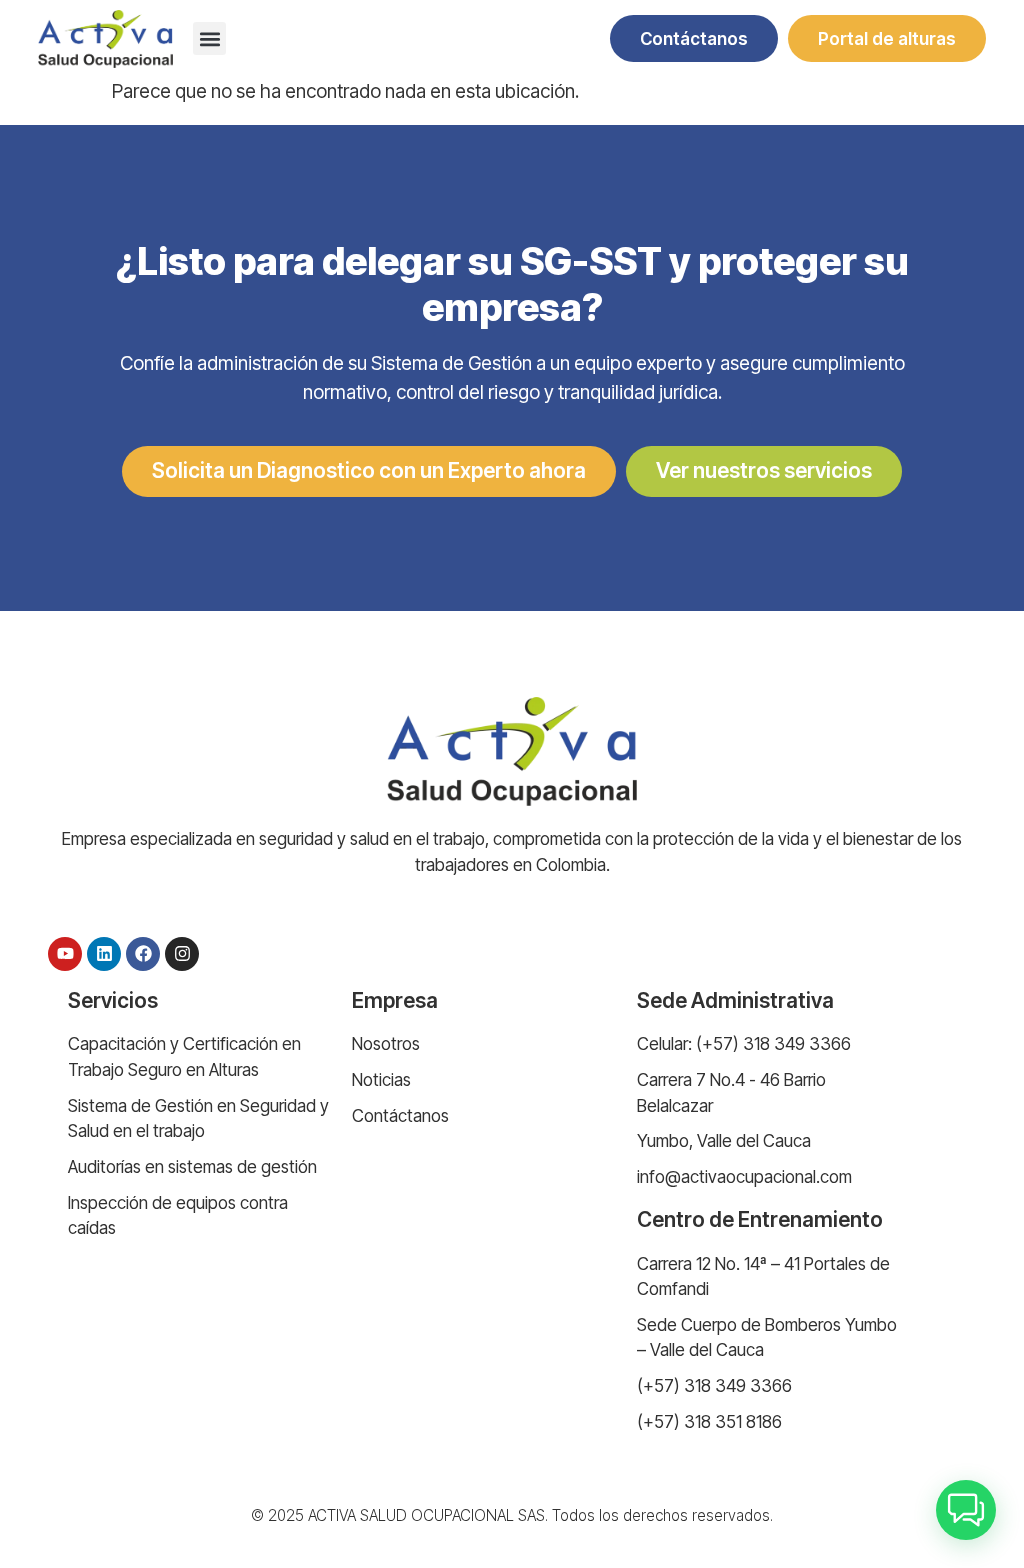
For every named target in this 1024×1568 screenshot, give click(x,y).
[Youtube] (65, 954)
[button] (209, 38)
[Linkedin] (104, 954)
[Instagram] (182, 954)
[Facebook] (143, 954)
